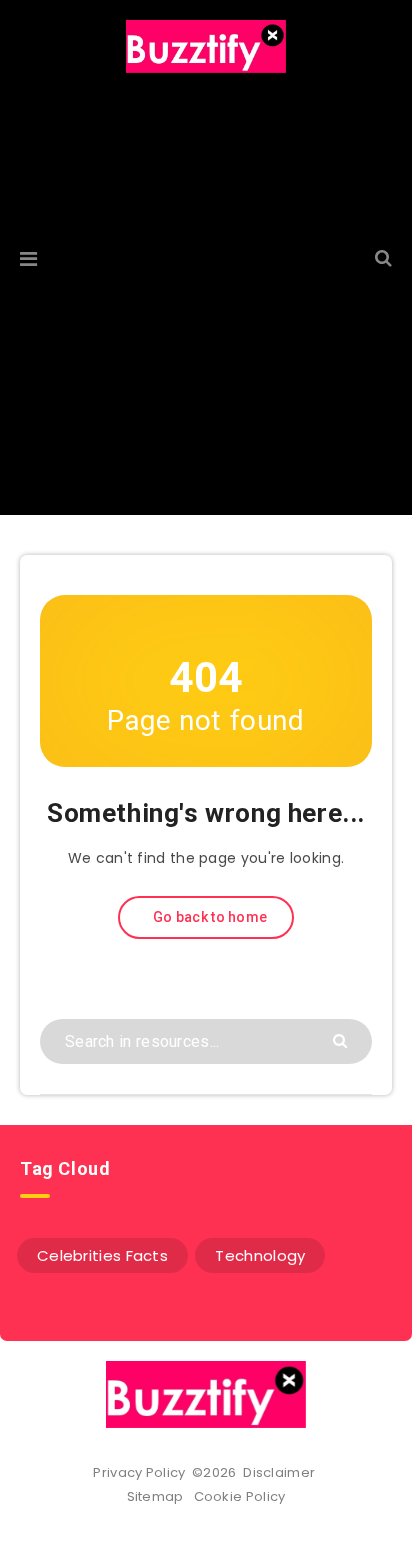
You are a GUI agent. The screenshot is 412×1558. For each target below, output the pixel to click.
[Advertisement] (206, 309)
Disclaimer (280, 1472)
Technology (260, 1255)
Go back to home (209, 917)
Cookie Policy (240, 1496)
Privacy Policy (139, 1472)
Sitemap (159, 1496)
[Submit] (342, 1039)
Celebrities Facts (102, 1255)
